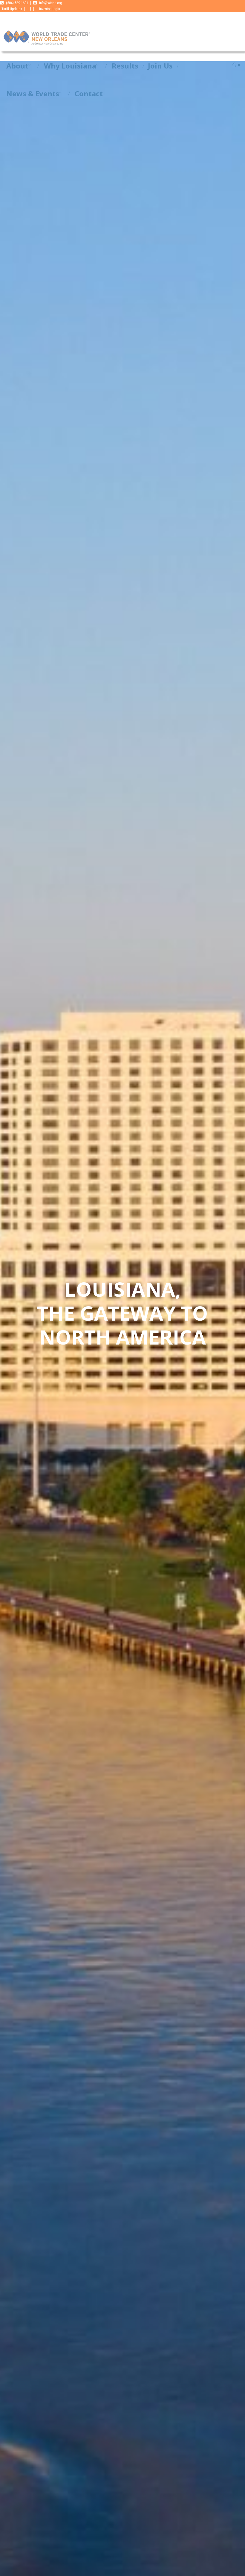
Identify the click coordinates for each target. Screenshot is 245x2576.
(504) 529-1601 (17, 3)
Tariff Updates (12, 9)
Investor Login (50, 9)
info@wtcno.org (51, 3)
